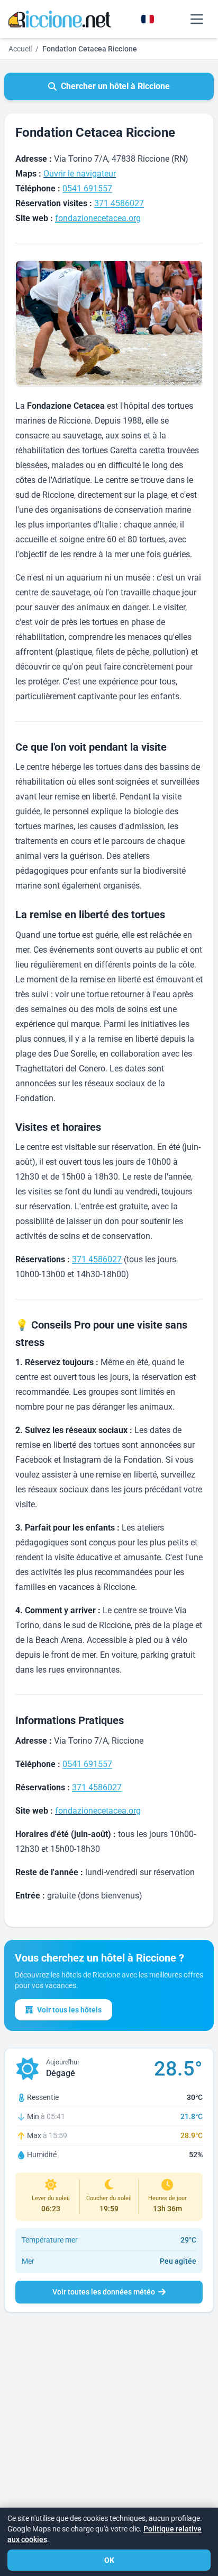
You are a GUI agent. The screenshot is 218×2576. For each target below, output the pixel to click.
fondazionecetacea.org (98, 218)
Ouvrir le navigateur (80, 174)
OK (109, 2560)
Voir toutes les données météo (104, 2292)
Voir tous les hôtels (69, 2010)
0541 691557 (87, 188)
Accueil (20, 49)
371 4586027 (119, 203)
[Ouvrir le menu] (197, 19)
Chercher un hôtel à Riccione (115, 86)
